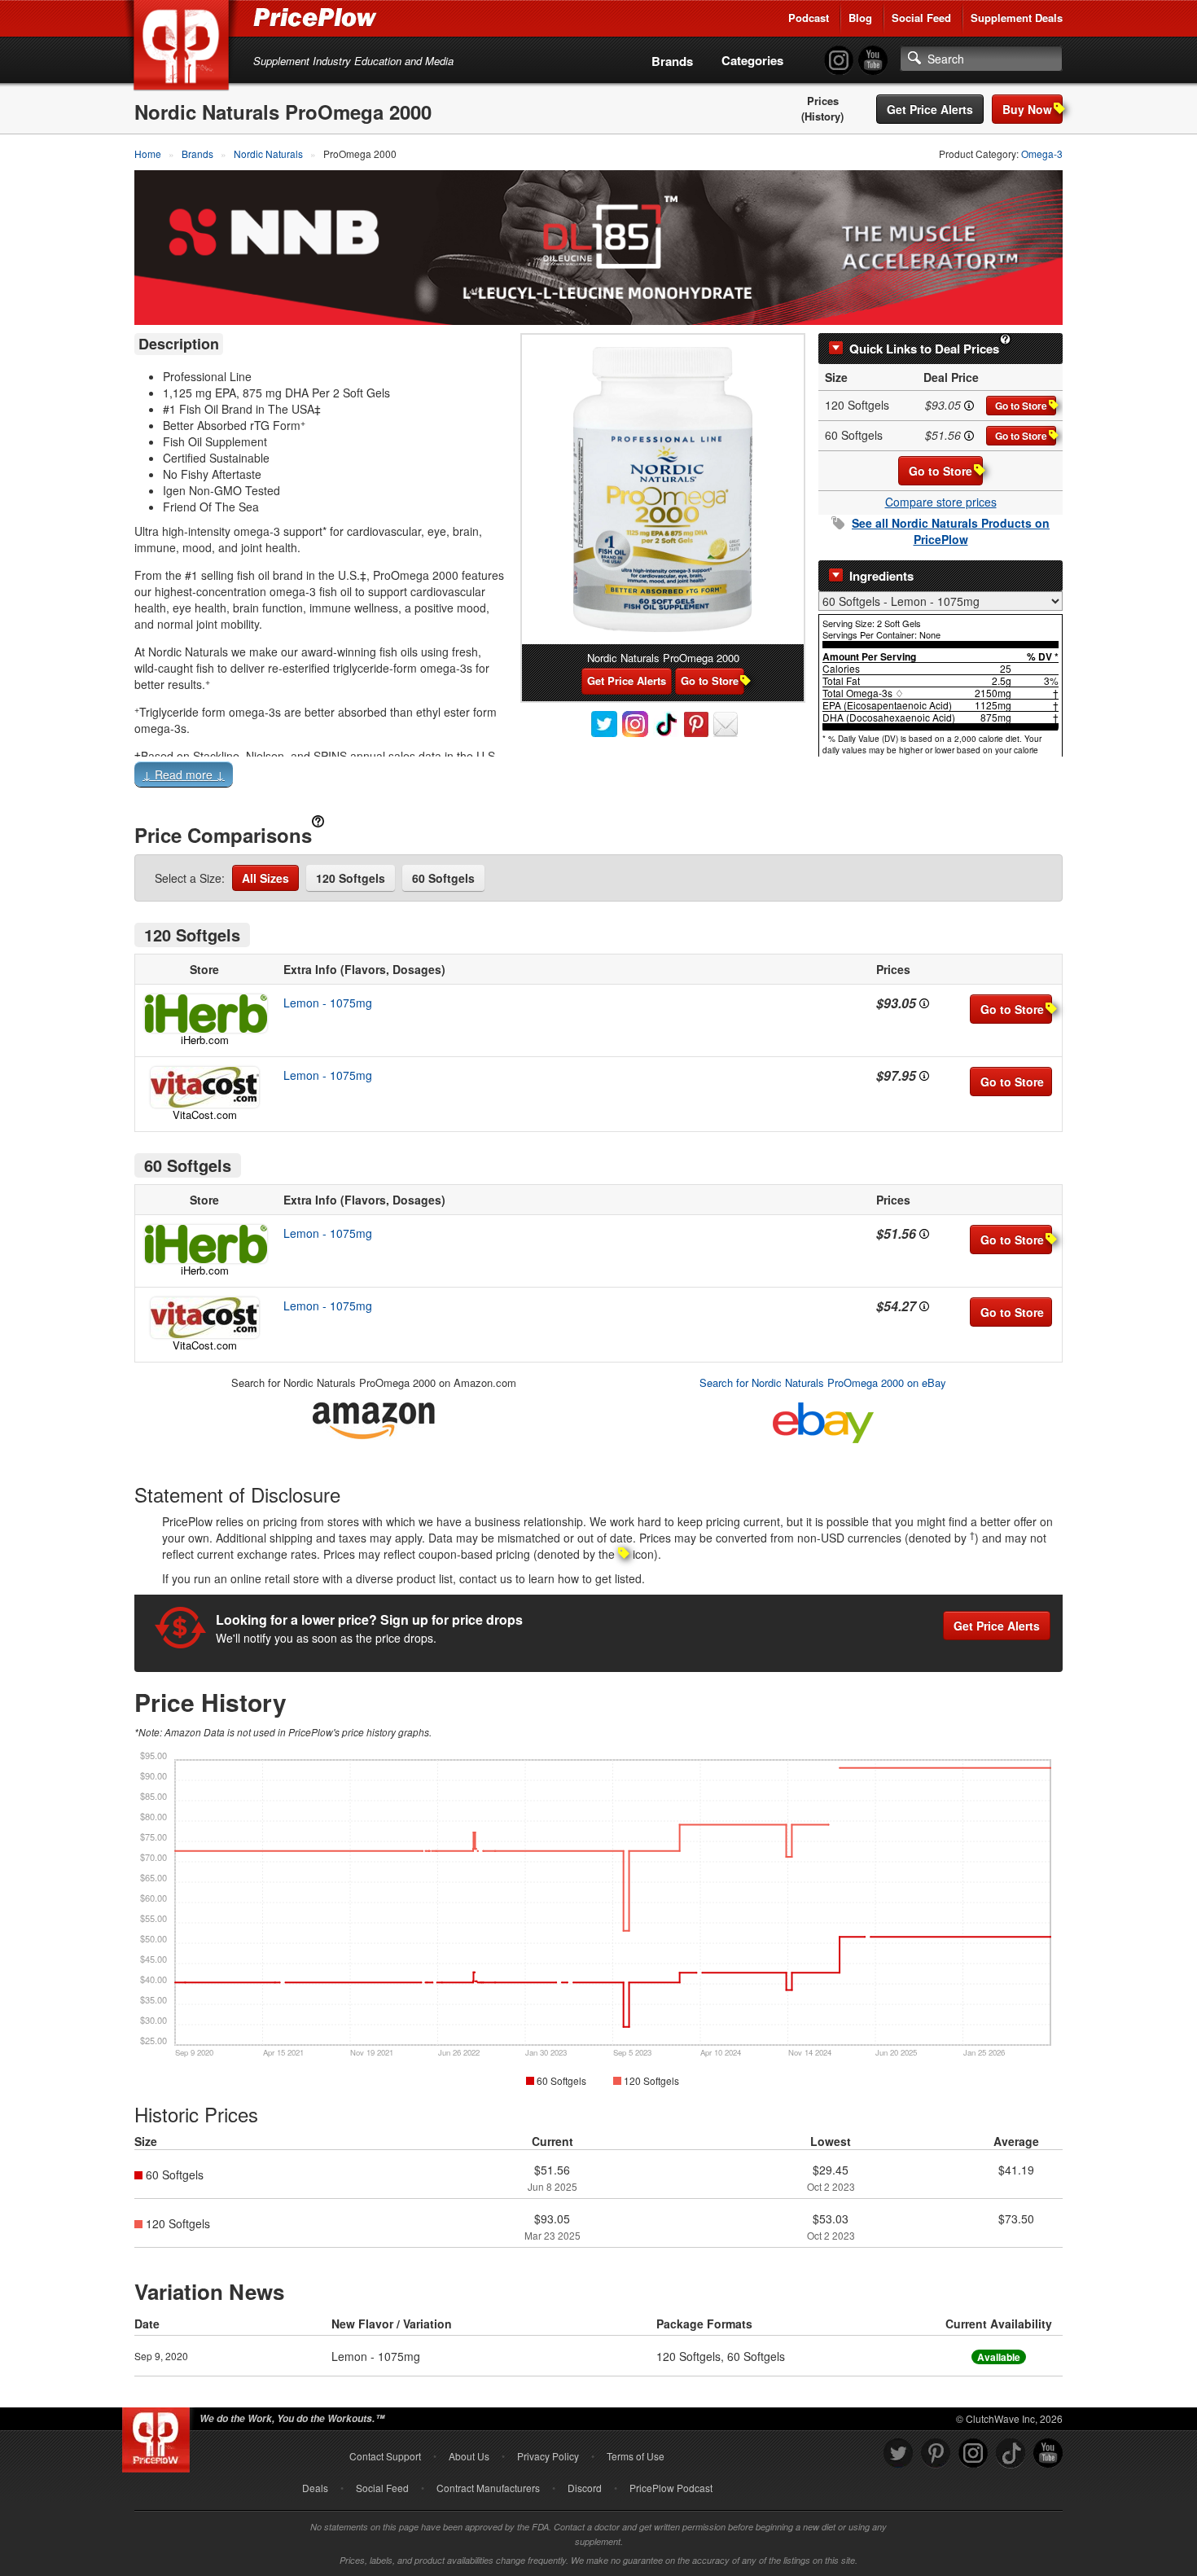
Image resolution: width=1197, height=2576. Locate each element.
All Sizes (265, 878)
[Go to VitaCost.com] (204, 1087)
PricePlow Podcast (671, 2488)
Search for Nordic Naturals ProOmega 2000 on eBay (823, 1382)
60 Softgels (443, 878)
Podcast (809, 18)
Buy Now (1027, 109)
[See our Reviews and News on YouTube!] (1048, 2453)
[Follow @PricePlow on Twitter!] (898, 2453)
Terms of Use (636, 2456)
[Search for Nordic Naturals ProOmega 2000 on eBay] (823, 1419)
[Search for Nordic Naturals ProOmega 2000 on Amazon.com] (374, 1417)
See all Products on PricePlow (951, 531)
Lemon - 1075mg (328, 1003)
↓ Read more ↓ (184, 775)
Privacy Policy (548, 2456)
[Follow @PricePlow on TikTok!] (1011, 2453)
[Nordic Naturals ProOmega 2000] (663, 489)
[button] (598, 778)
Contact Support (385, 2456)
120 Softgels (351, 878)
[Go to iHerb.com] (204, 1014)
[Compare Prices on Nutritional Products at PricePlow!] (159, 2436)
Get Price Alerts (930, 109)
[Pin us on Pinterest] (936, 2453)
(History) (822, 116)
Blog (860, 18)
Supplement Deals (1017, 18)
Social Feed (921, 18)
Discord (585, 2488)
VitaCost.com (205, 1115)
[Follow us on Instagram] (973, 2453)
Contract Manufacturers (488, 2488)
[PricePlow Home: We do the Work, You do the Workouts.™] (184, 48)
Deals (315, 2488)
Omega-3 (1042, 154)
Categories (752, 60)
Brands (672, 61)
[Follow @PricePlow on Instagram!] (839, 61)
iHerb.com (205, 1040)
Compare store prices (941, 502)
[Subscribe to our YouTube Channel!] (873, 61)
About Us (469, 2456)
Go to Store (1021, 406)
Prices (823, 101)
